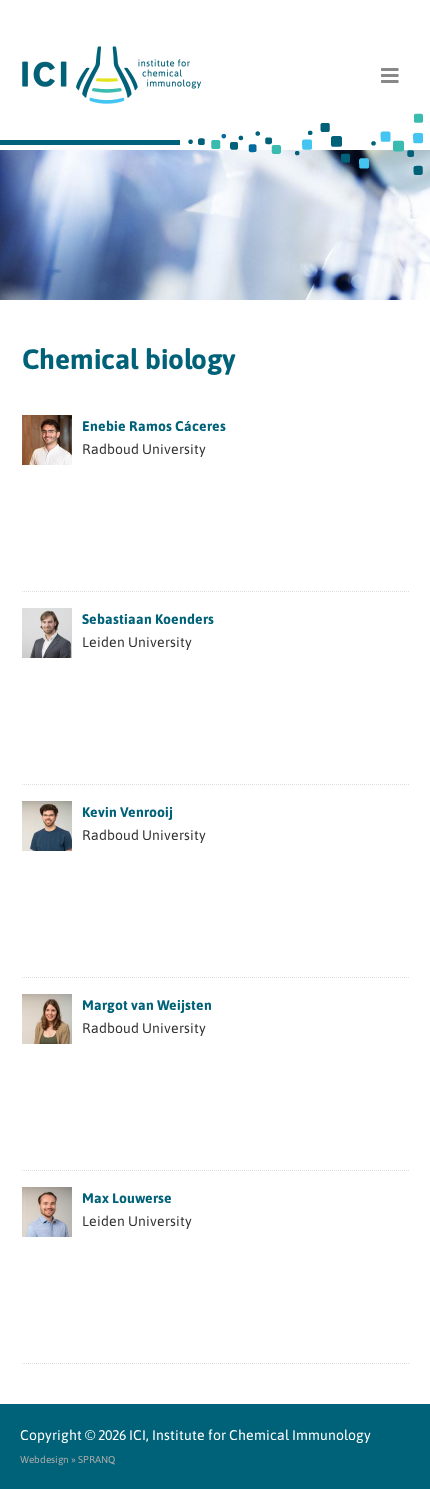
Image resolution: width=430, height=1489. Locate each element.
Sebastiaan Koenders (148, 619)
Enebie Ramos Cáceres (154, 426)
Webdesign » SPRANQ (67, 1459)
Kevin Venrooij (127, 812)
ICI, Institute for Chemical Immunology (250, 1435)
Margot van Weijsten (147, 1005)
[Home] (215, 75)
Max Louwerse (127, 1198)
